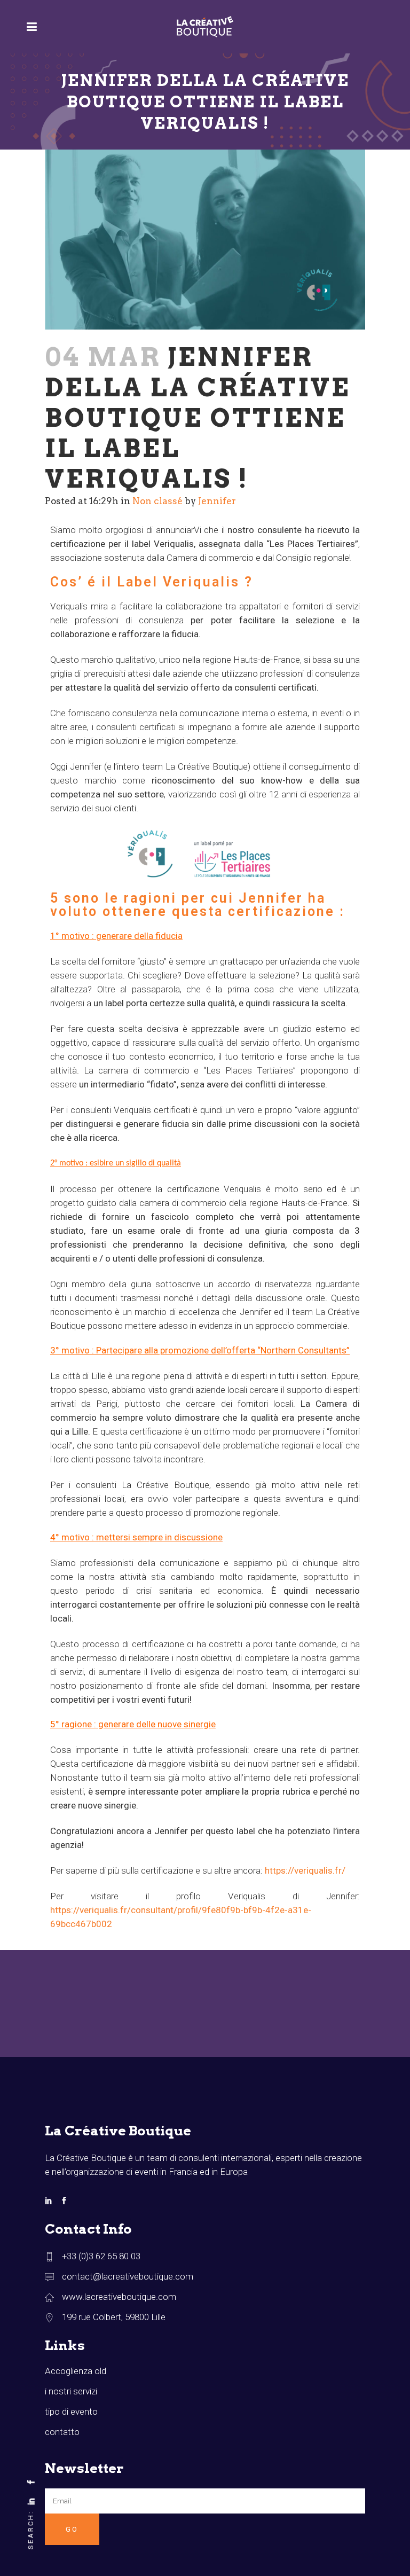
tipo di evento (71, 2411)
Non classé (157, 501)
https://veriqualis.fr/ (305, 1870)
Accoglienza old (76, 2371)
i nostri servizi (71, 2391)
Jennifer (217, 501)
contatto (62, 2432)
